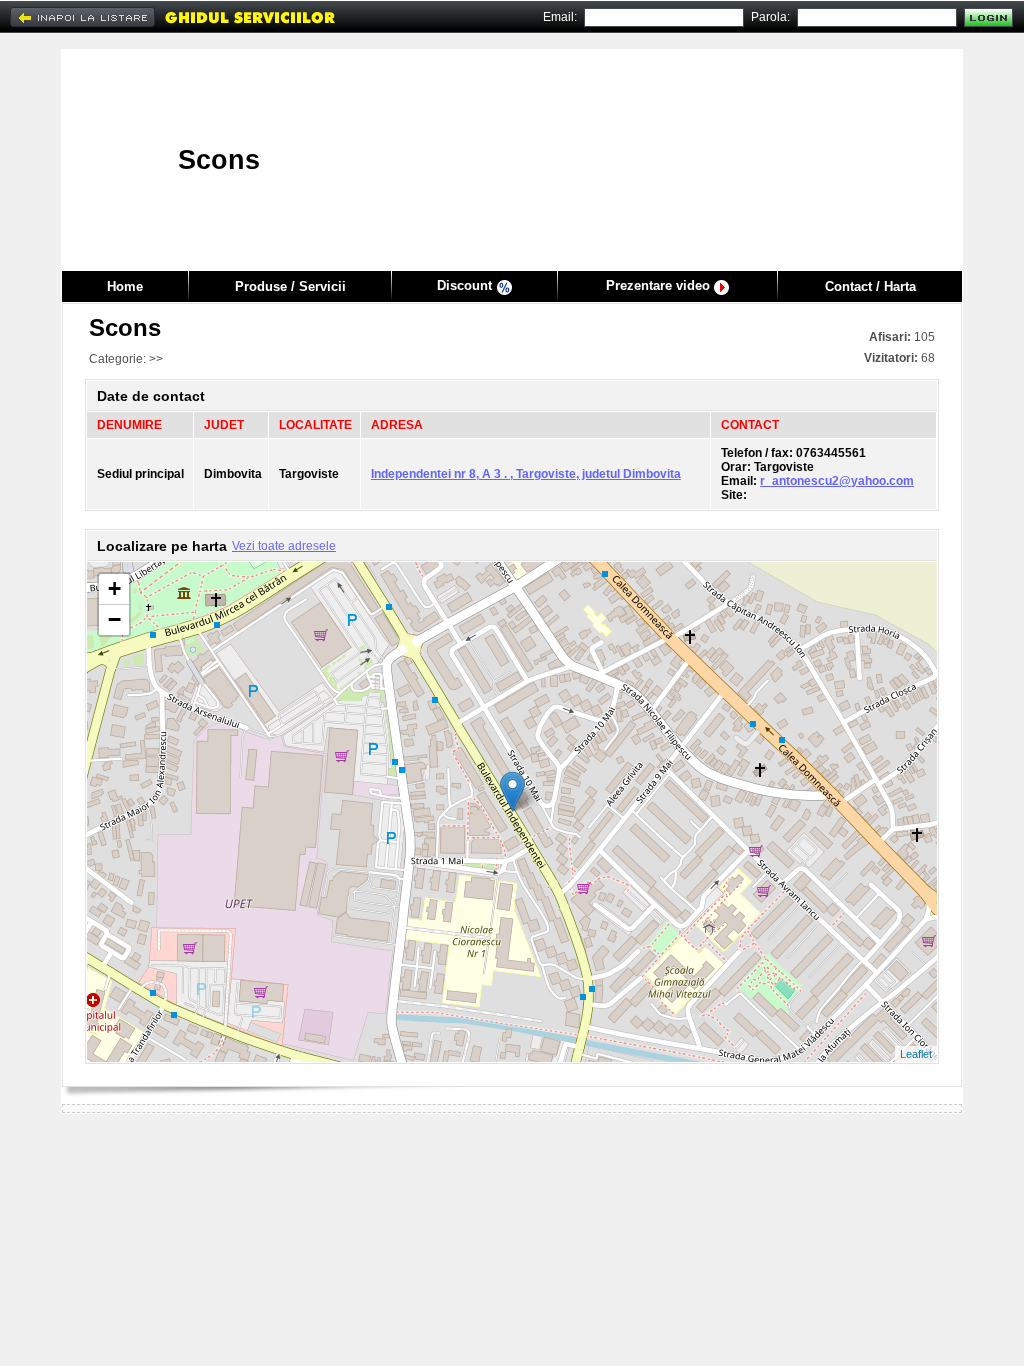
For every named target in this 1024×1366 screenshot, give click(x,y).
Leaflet (916, 1054)
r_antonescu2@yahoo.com (837, 481)
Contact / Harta (870, 286)
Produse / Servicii (290, 286)
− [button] (114, 619)
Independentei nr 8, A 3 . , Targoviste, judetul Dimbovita (526, 474)
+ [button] (114, 588)
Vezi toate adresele (284, 546)
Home (125, 286)
